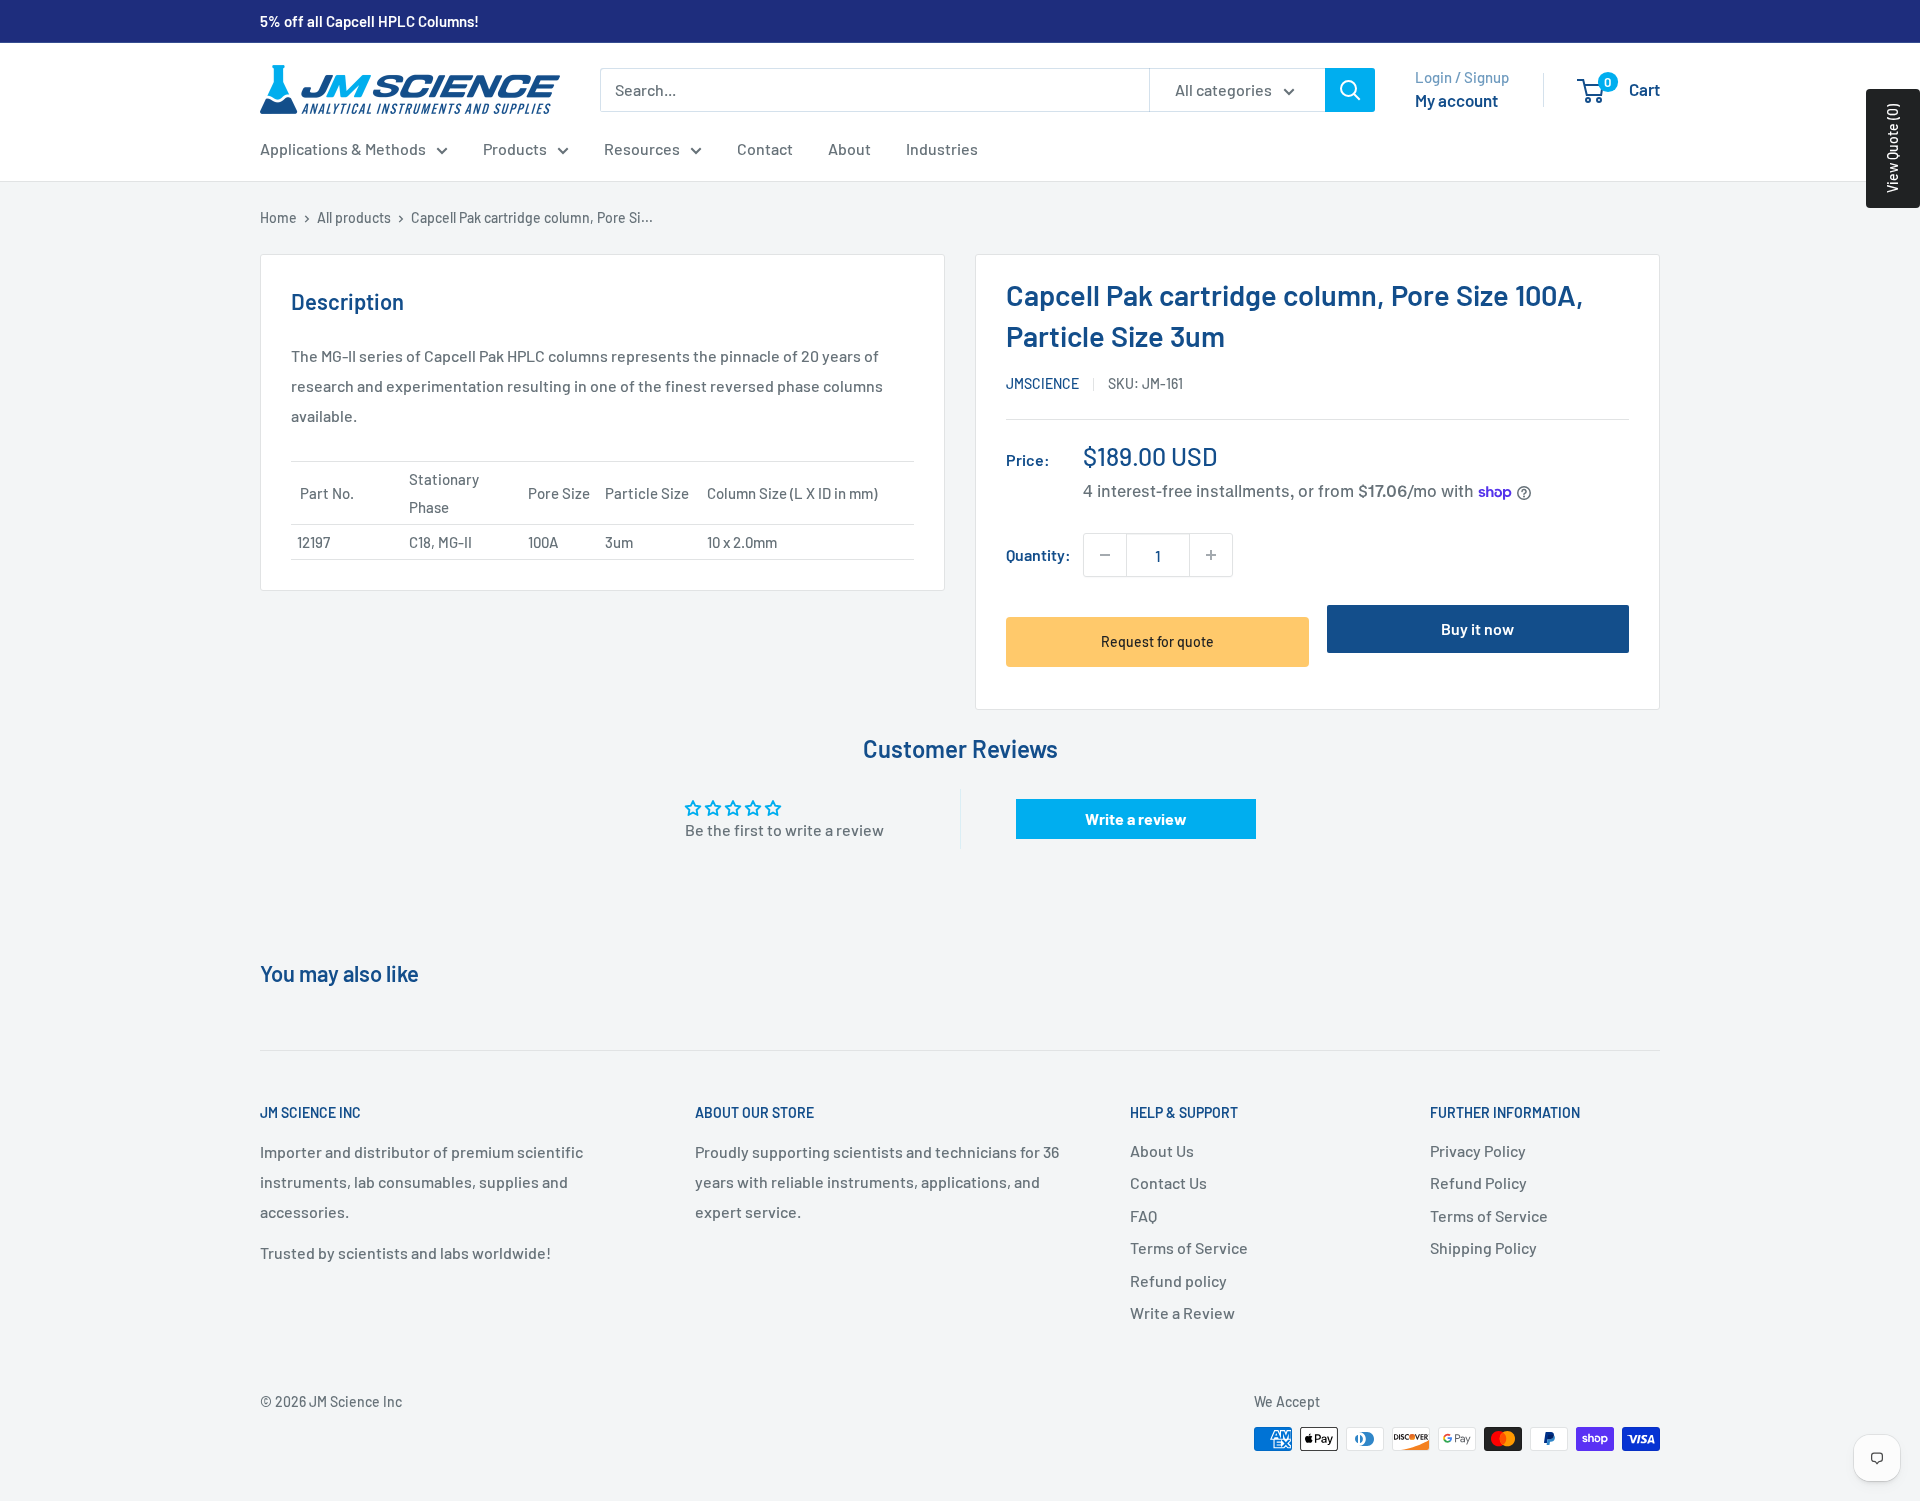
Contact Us (1168, 1182)
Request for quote (1157, 641)
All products (354, 217)
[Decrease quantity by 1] (1105, 555)
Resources (642, 148)
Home (278, 217)
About (849, 148)
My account (1456, 100)
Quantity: (1038, 554)
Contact (765, 148)
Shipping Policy (1483, 1247)
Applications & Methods (343, 148)
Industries (942, 148)
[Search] (1350, 90)
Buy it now (1477, 628)
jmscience (1042, 383)
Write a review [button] (1136, 818)
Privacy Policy (1478, 1150)
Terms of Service (1189, 1247)
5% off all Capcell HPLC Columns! (369, 21)
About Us (1162, 1150)
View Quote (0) (1892, 148)
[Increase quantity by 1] (1211, 555)
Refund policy (1178, 1280)
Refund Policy (1478, 1182)
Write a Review (1182, 1312)
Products (515, 148)
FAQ (1143, 1215)
